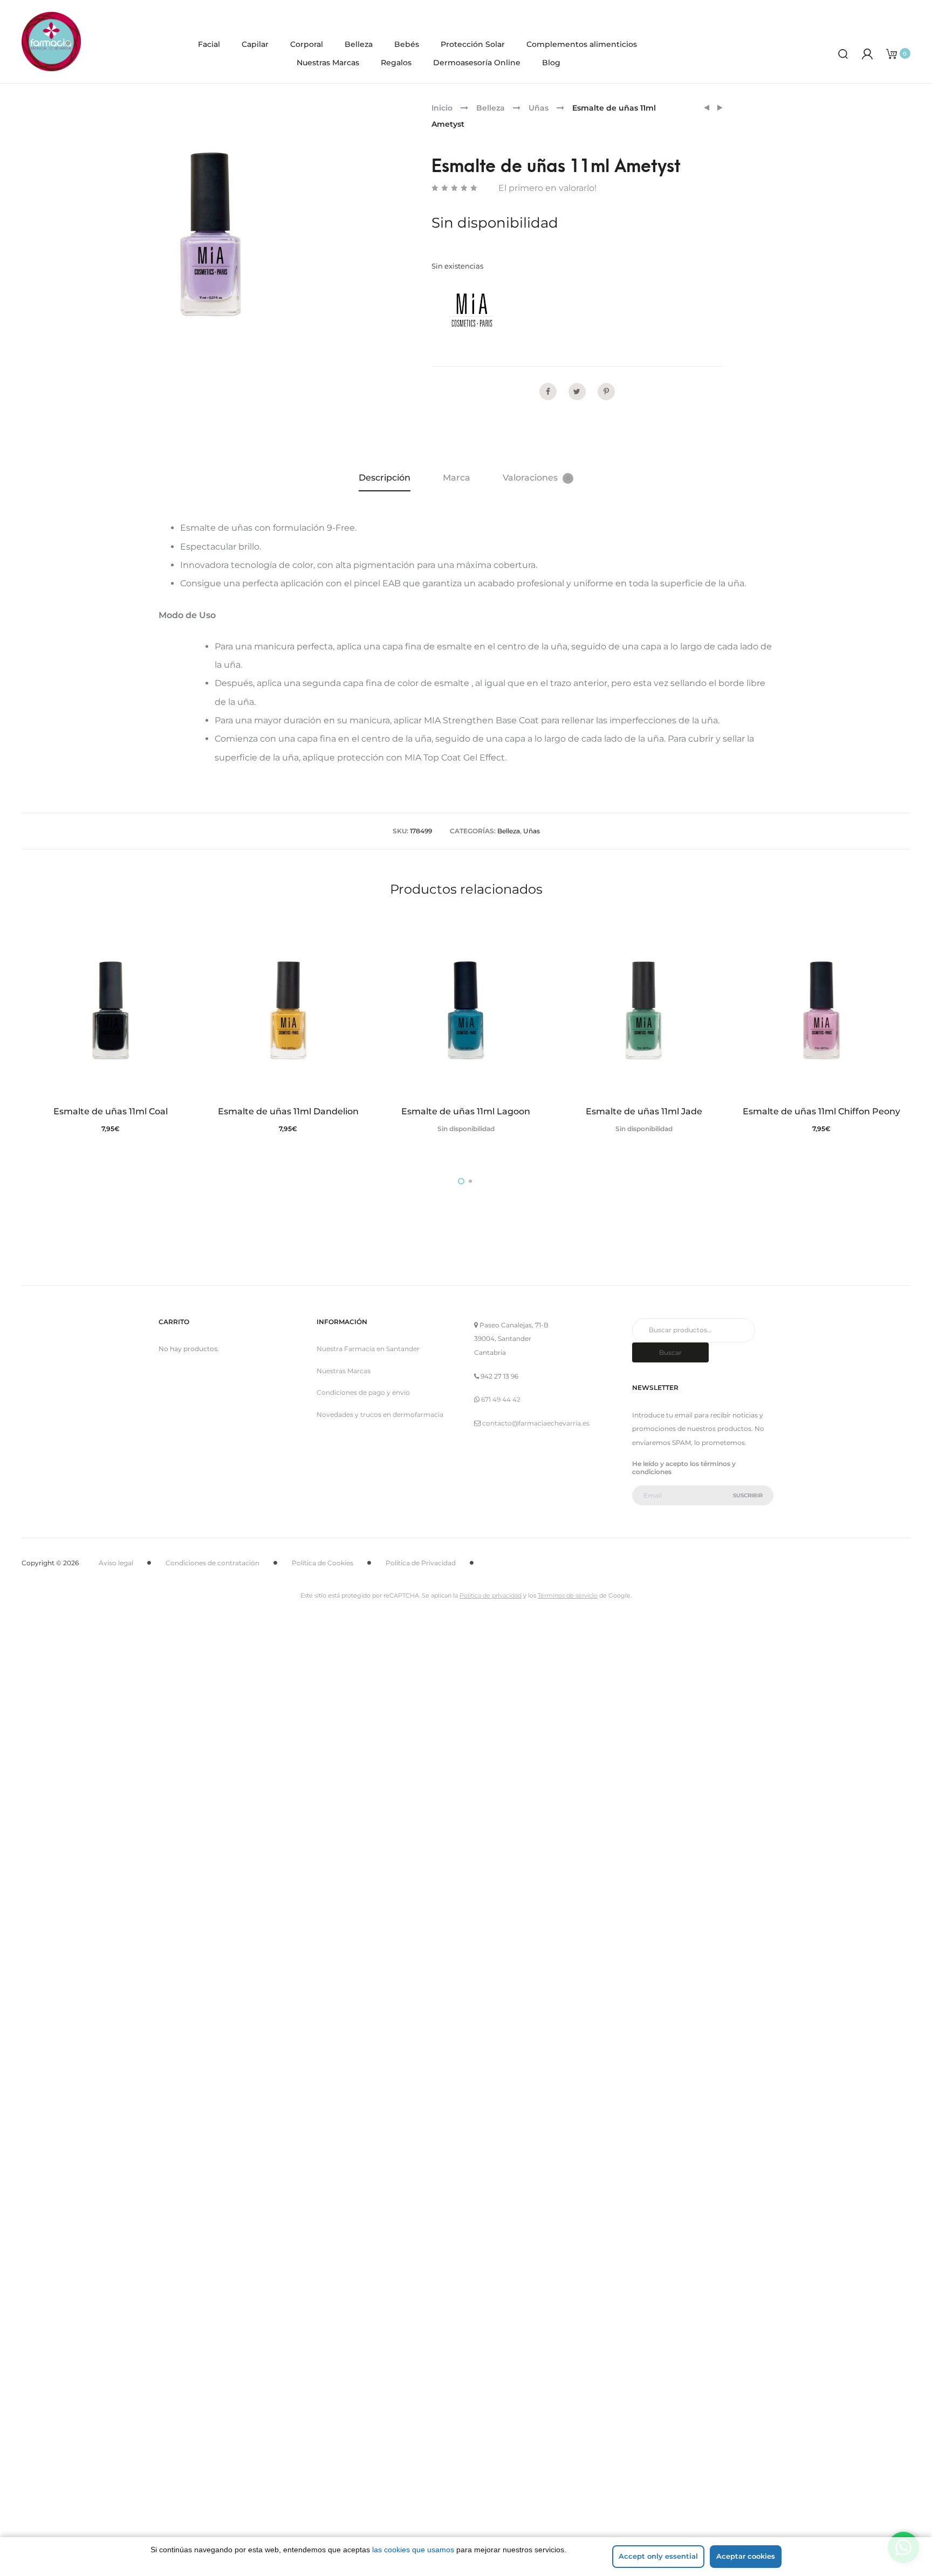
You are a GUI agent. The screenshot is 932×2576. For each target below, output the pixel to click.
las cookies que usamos (413, 2550)
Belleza (359, 44)
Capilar (255, 44)
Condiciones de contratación (213, 1563)
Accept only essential (658, 2556)
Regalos (396, 63)
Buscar (670, 1352)
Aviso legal (116, 1563)
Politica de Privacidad (421, 1563)
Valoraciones (536, 478)
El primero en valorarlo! (547, 188)
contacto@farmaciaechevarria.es (536, 1423)
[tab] (385, 478)
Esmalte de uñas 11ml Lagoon (466, 1111)
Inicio (442, 108)
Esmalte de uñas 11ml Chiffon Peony (821, 1111)
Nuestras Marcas (328, 63)
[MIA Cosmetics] (472, 310)
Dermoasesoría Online (477, 63)
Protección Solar (473, 44)
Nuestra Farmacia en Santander (368, 1349)
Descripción (385, 478)
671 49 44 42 (501, 1399)
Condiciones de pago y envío (363, 1392)
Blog (551, 63)
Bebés (407, 44)
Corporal (307, 44)
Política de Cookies (323, 1563)
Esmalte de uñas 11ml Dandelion (288, 1111)
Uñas (539, 108)
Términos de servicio (568, 1595)
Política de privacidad (491, 1595)
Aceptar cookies (746, 2556)
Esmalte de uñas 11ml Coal (111, 1111)
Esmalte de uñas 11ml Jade (644, 1111)
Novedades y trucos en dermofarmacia (380, 1414)
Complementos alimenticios (582, 44)
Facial (209, 44)
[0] (892, 53)
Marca (457, 478)
